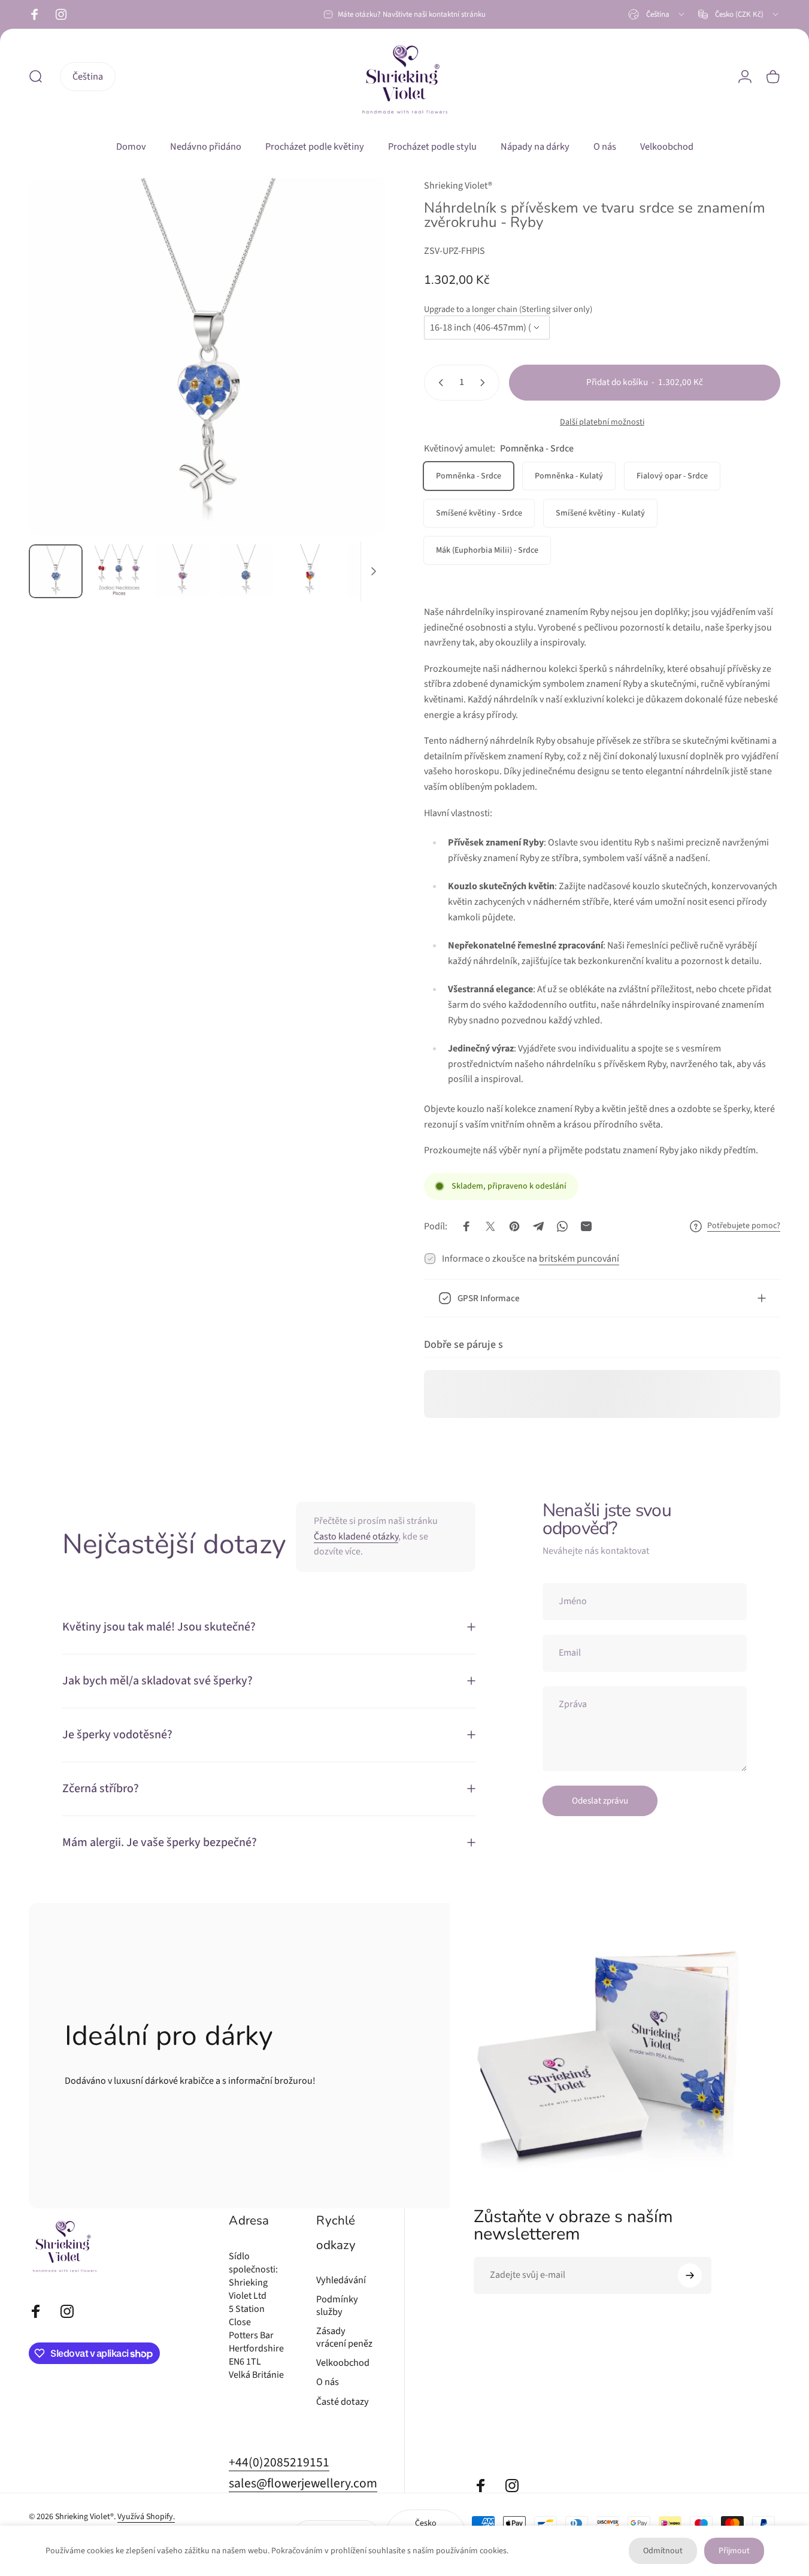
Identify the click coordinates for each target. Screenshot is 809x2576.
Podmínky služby (337, 2306)
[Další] (354, 377)
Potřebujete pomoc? (744, 1226)
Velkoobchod (343, 2363)
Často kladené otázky (356, 1536)
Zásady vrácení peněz (344, 2337)
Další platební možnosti (602, 423)
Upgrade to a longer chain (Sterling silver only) (508, 309)
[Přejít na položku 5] (310, 571)
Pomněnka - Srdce (469, 476)
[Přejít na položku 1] (119, 571)
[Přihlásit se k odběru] (690, 2275)
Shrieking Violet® (458, 186)
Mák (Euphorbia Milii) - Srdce (487, 550)
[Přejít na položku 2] (183, 571)
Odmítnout (663, 2551)
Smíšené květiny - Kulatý (600, 513)
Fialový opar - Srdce (672, 476)
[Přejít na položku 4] (246, 571)
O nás (328, 2382)
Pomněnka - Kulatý (569, 476)
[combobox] (657, 14)
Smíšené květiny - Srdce (479, 513)
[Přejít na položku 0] (56, 571)
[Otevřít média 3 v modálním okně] (207, 357)
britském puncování (579, 1259)
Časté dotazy (343, 2402)
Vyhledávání (341, 2280)
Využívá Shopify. (146, 2517)
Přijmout (734, 2551)
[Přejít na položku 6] (373, 571)
